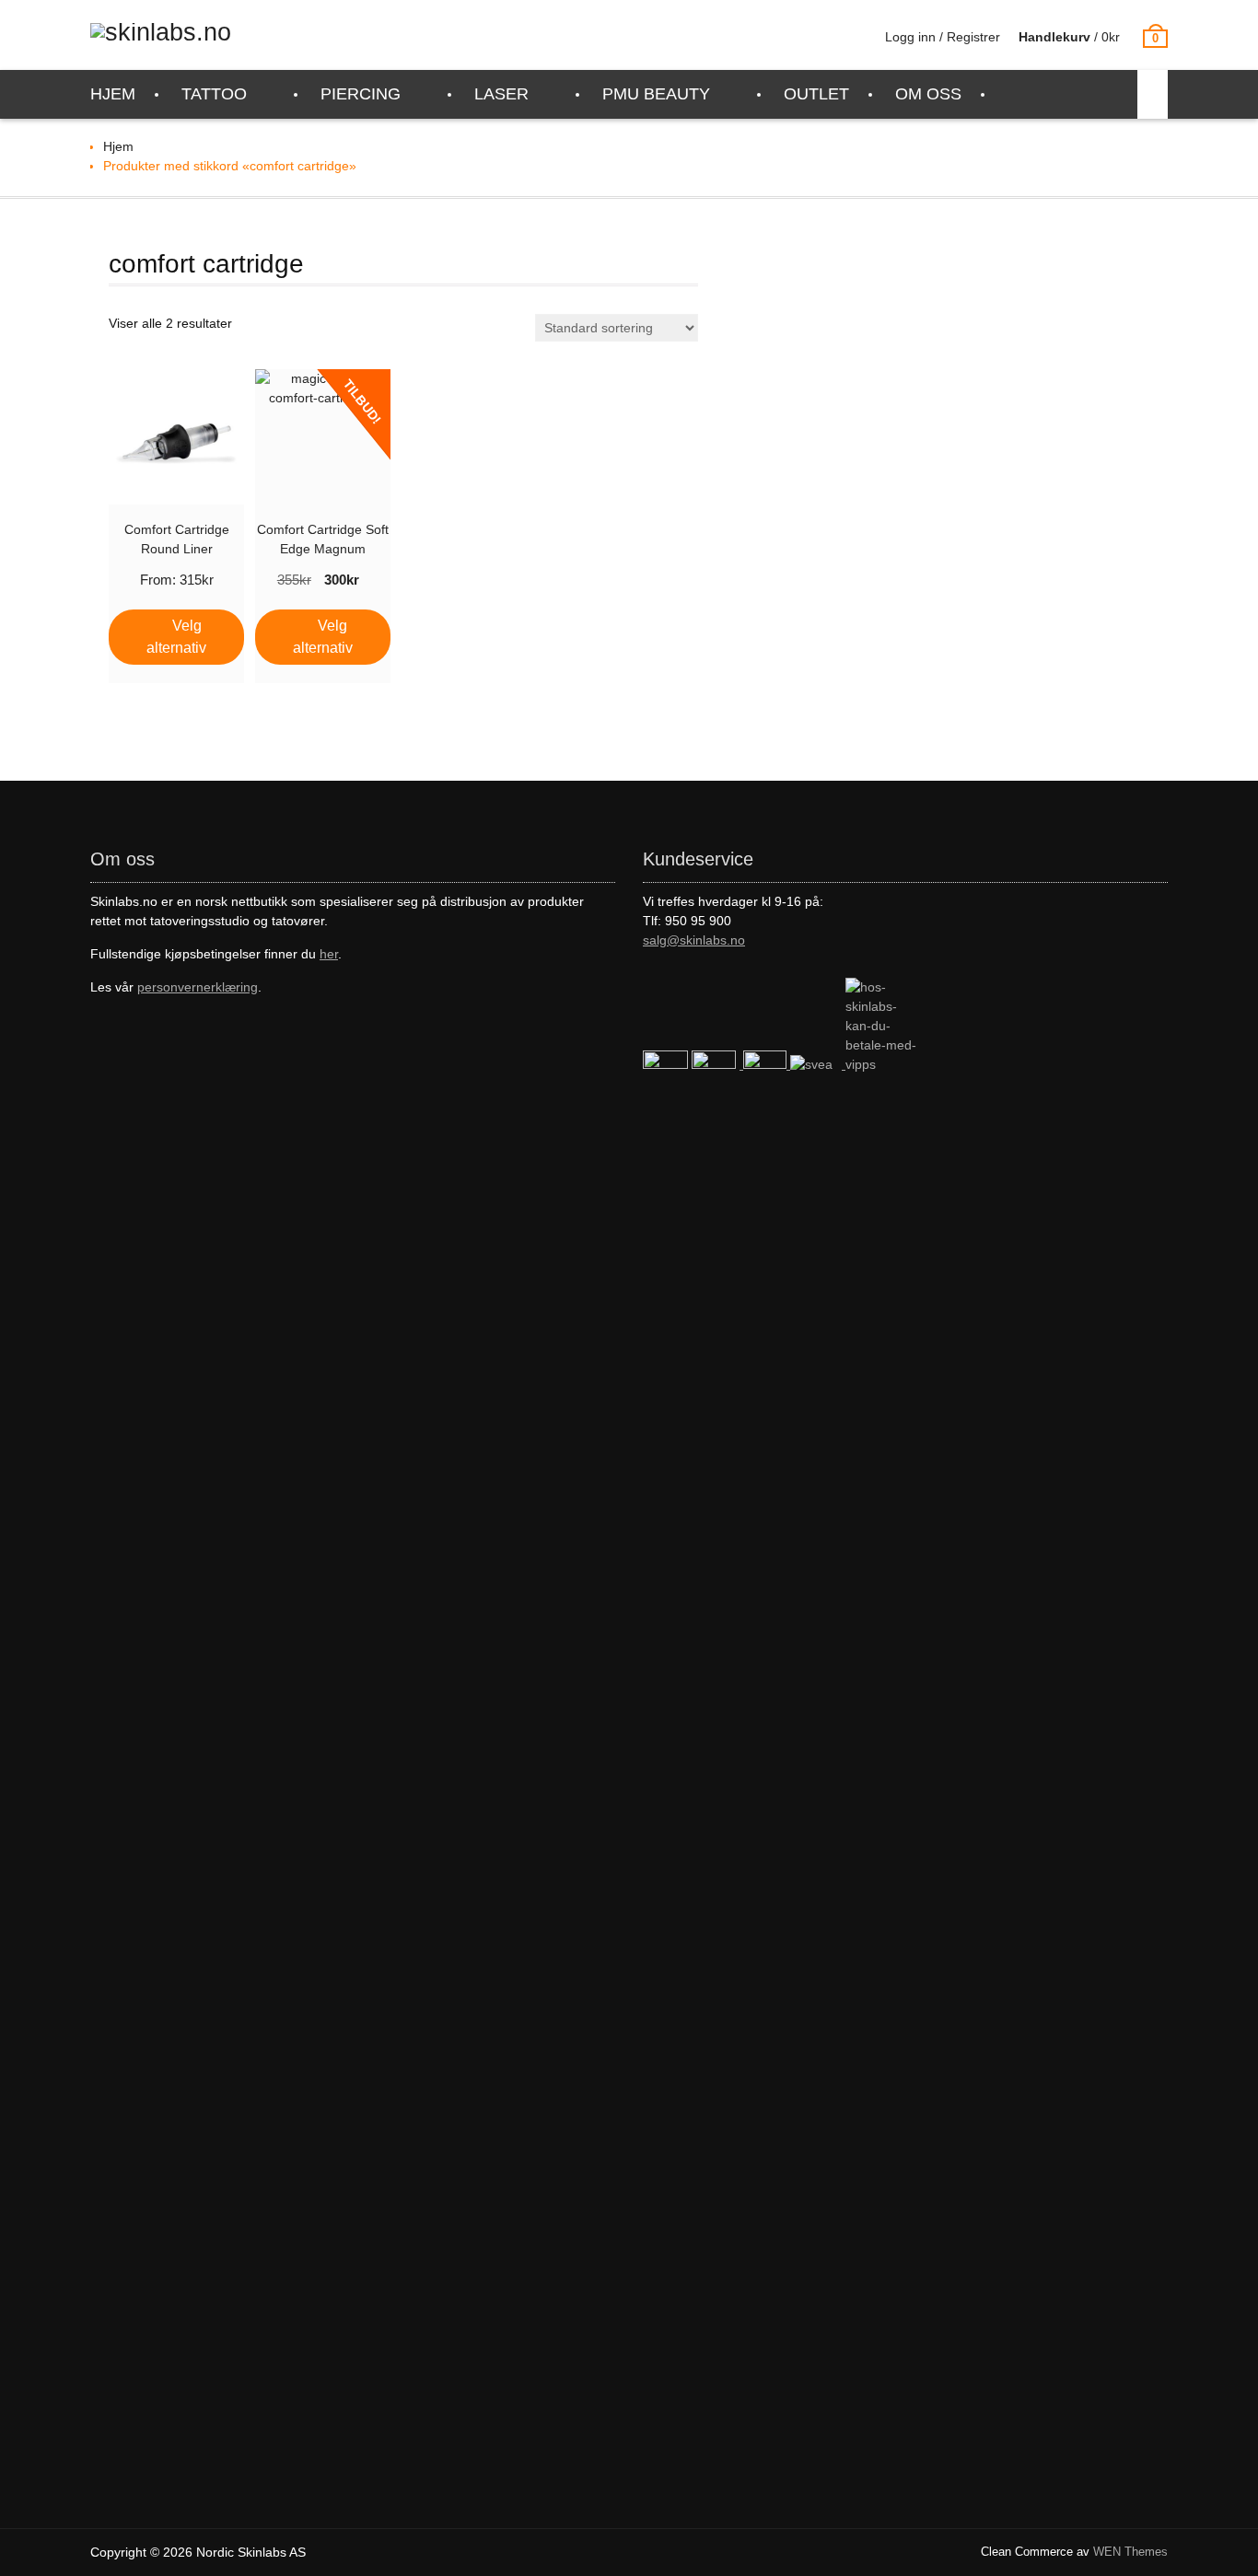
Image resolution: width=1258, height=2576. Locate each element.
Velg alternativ (176, 637)
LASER (501, 94)
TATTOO (214, 94)
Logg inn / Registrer (943, 37)
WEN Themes (1130, 2552)
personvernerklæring (198, 987)
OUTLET (816, 94)
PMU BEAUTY (656, 94)
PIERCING (361, 94)
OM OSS (928, 94)
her (329, 954)
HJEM (113, 94)
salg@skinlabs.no (694, 940)
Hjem (118, 146)
